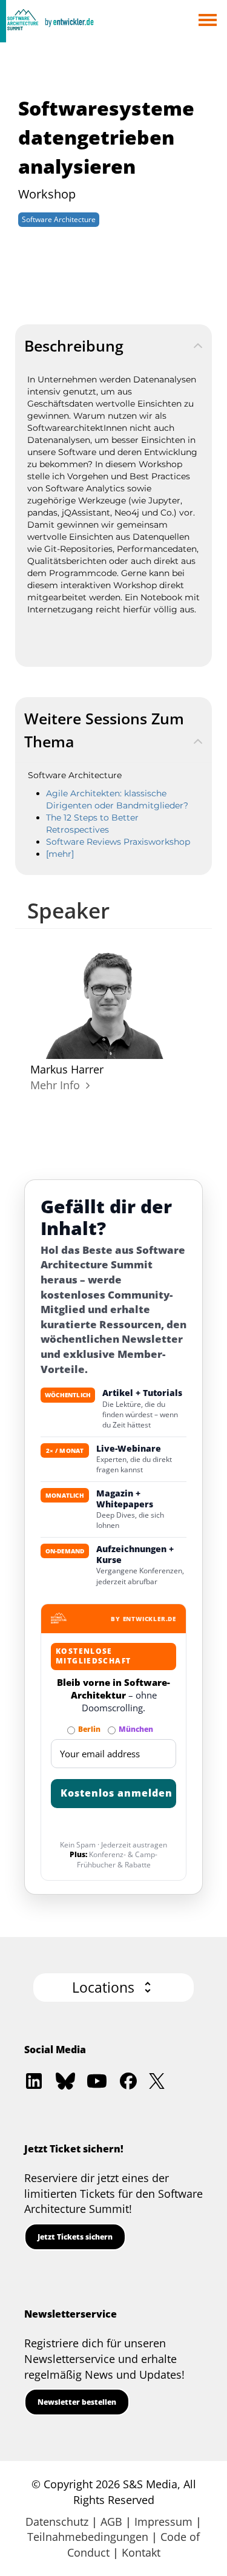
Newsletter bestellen (77, 2402)
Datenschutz (57, 2522)
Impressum (163, 2522)
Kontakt (141, 2552)
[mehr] (60, 854)
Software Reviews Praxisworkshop (118, 842)
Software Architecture (59, 219)
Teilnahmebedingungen (88, 2537)
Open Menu (207, 21)
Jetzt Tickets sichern (75, 2237)
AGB (111, 2522)
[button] (113, 1988)
